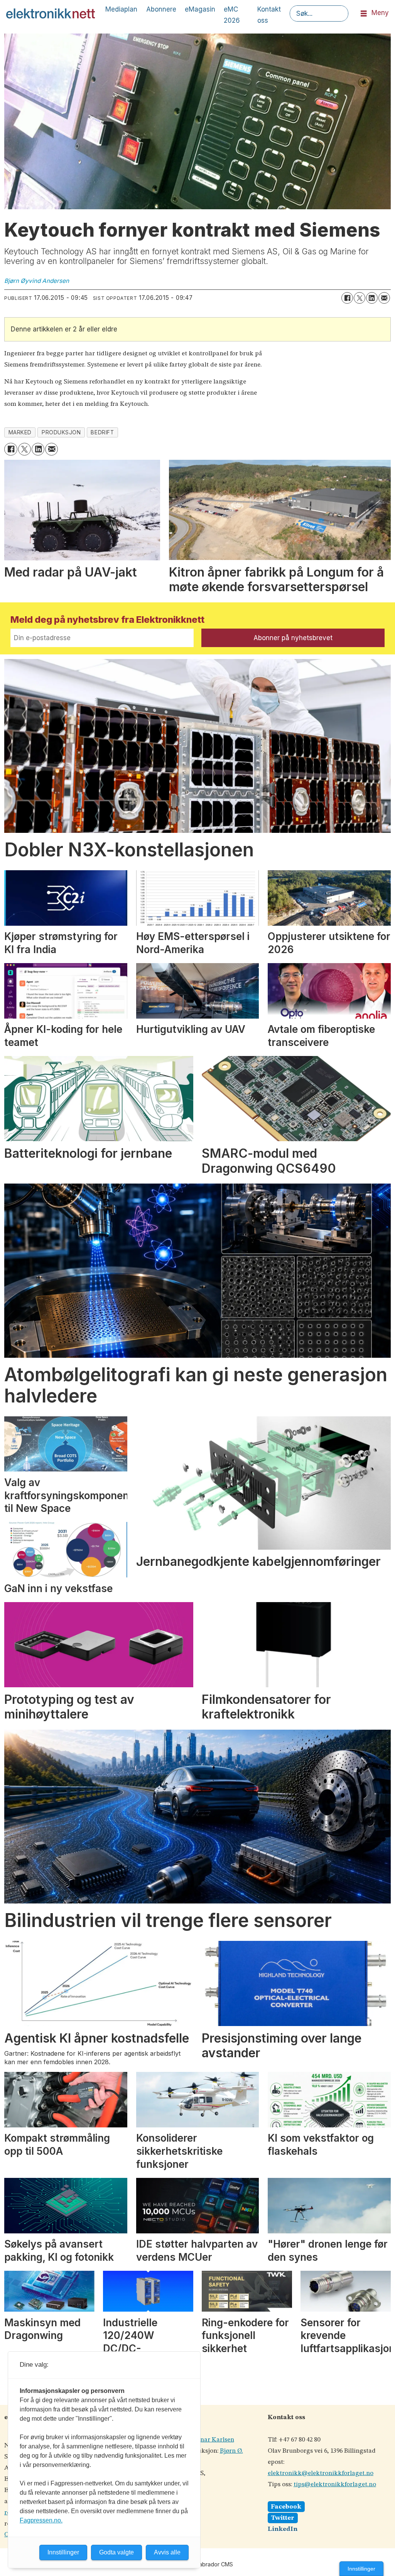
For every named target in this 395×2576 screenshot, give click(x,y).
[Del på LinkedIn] (372, 298)
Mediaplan (121, 9)
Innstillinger (361, 2569)
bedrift (102, 432)
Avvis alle (167, 2552)
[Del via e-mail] (384, 298)
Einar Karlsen (214, 2440)
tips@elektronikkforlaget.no (335, 2484)
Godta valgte (116, 2552)
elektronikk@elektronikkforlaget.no (321, 2473)
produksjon (61, 432)
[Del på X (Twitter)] (360, 298)
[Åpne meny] (364, 14)
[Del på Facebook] (347, 298)
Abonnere (161, 9)
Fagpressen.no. (41, 2520)
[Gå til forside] (51, 13)
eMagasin (200, 9)
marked (20, 432)
